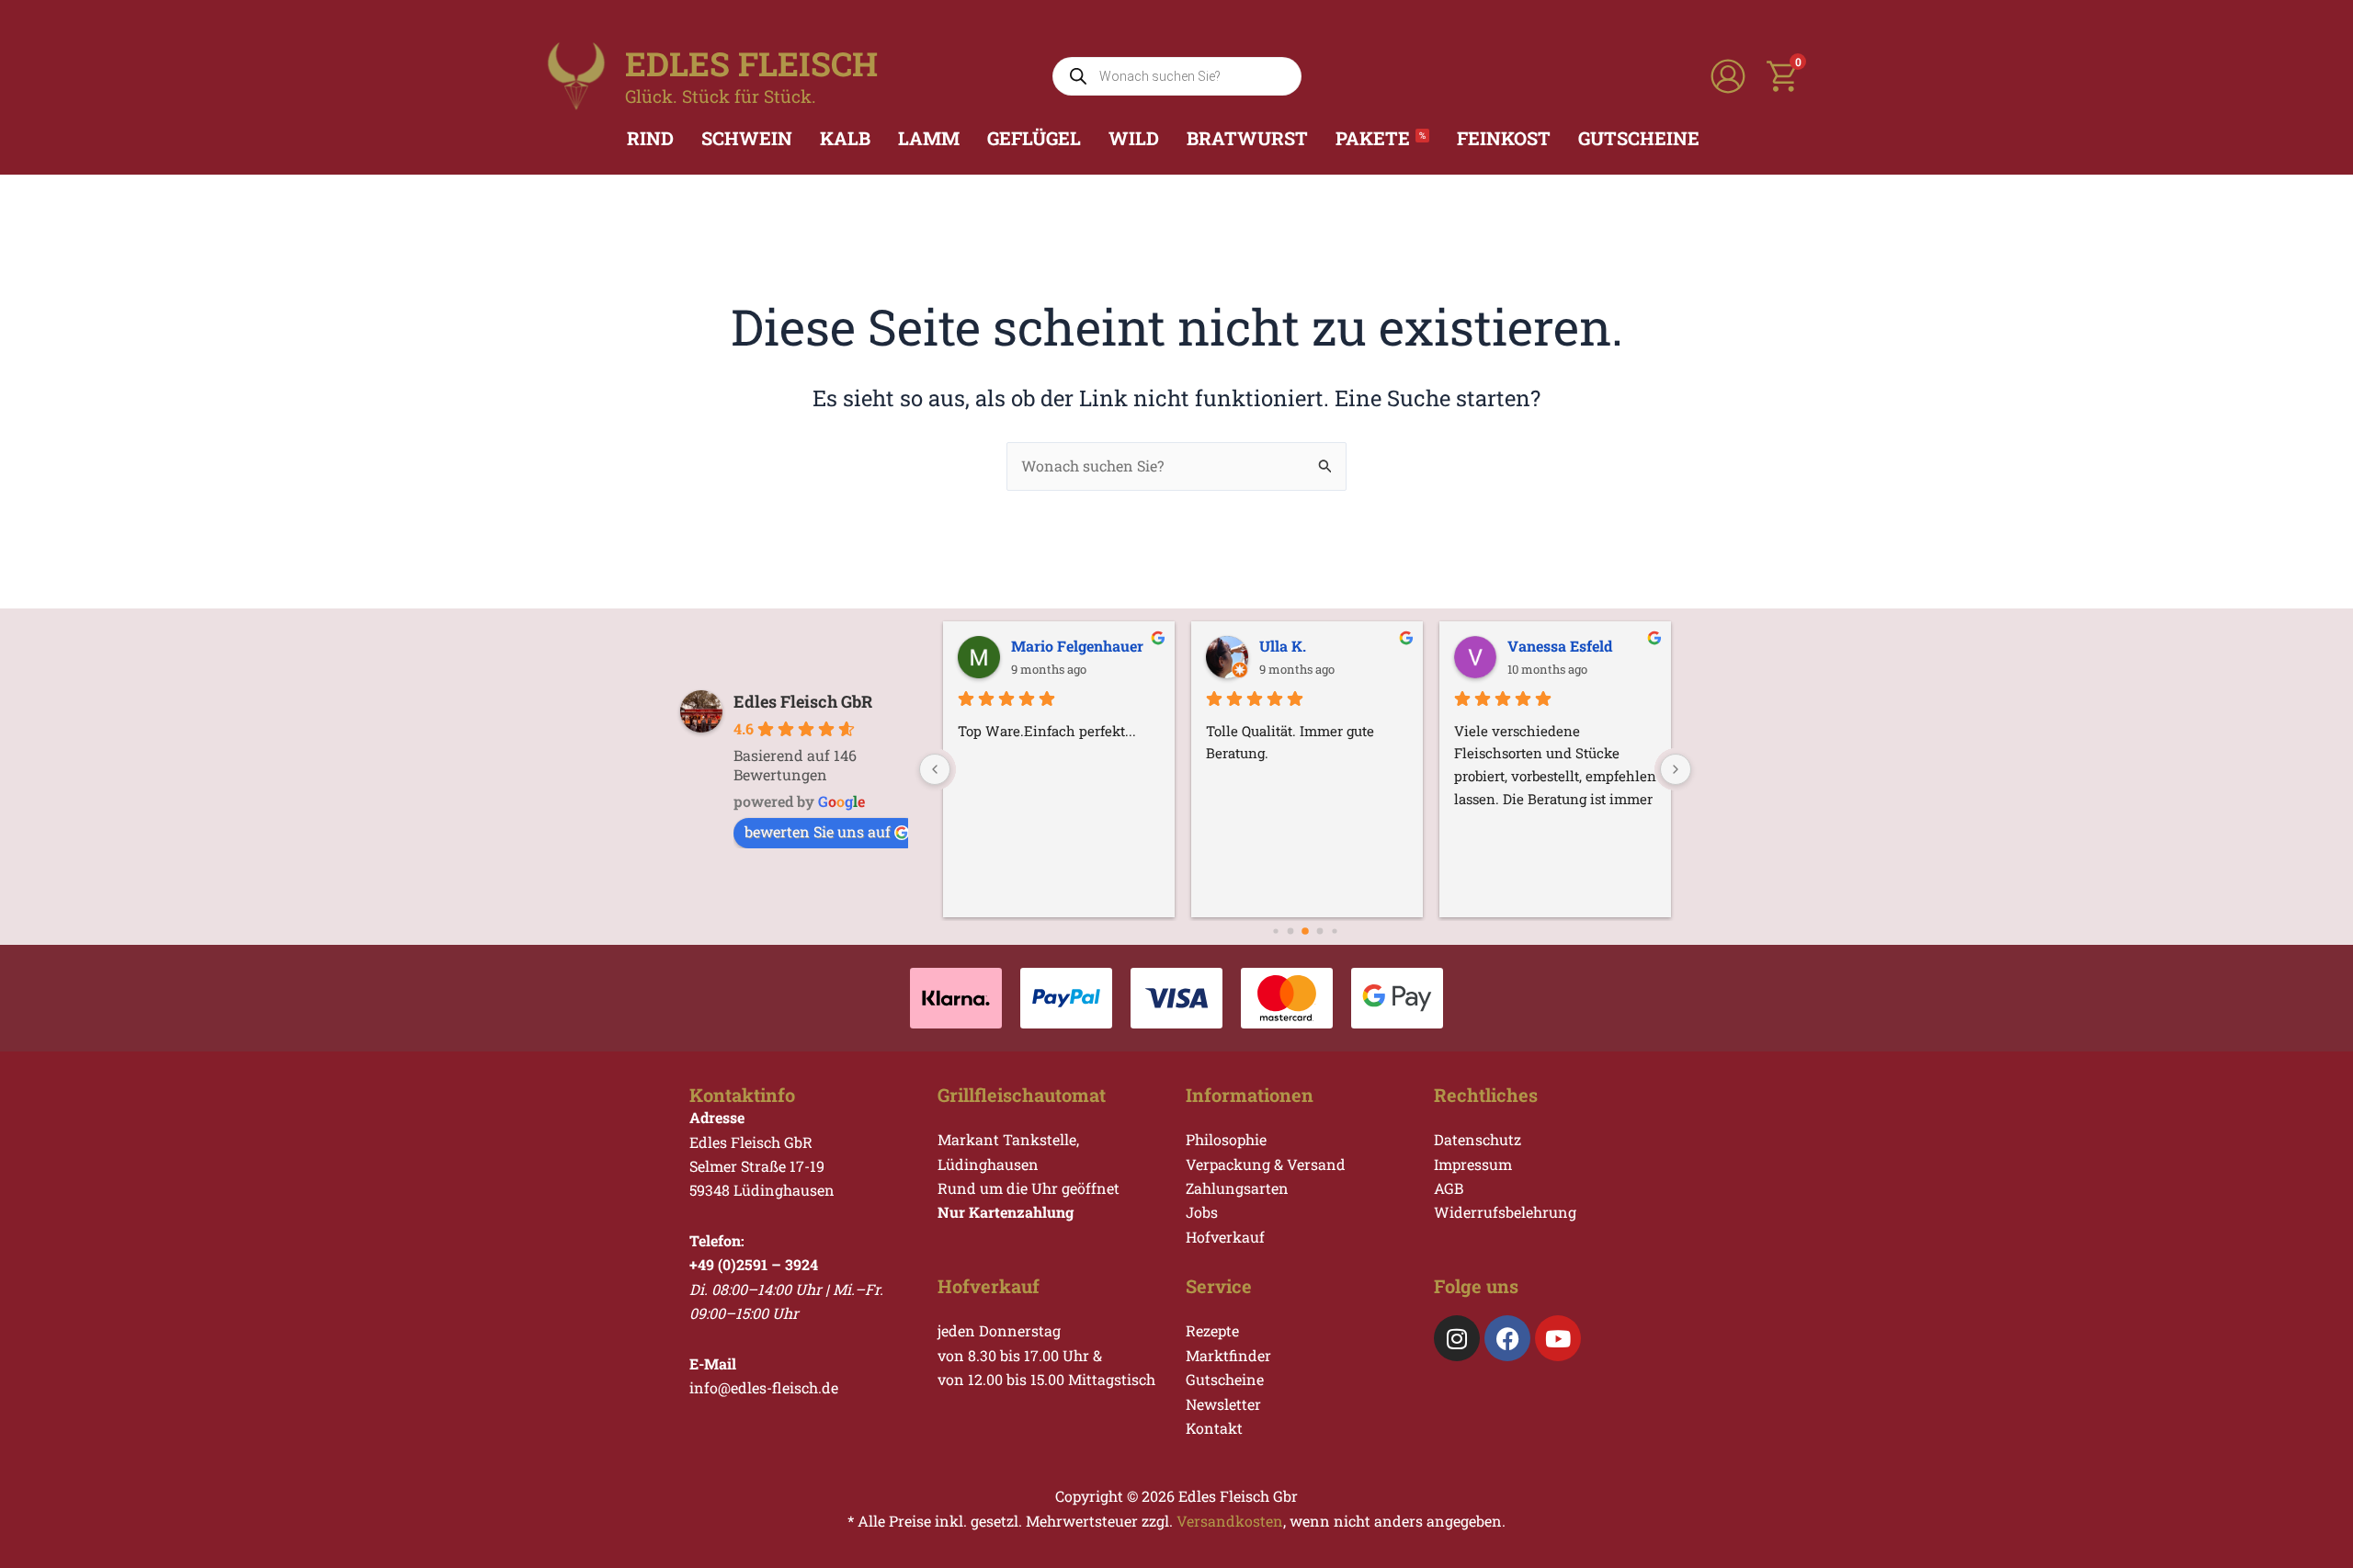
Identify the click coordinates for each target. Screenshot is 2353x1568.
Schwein (747, 138)
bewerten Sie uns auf (818, 831)
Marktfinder (1228, 1355)
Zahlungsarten (1237, 1188)
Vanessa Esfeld (1558, 646)
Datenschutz (1478, 1139)
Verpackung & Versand (1266, 1164)
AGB (1449, 1188)
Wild (1134, 138)
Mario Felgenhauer (1075, 646)
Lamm (929, 138)
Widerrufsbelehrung (1505, 1212)
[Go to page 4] (1320, 931)
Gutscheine (1639, 138)
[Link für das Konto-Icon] (1728, 76)
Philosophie (1226, 1139)
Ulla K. (1281, 646)
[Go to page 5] (1334, 931)
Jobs (1202, 1212)
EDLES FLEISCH (751, 63)
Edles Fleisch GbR (803, 701)
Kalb (845, 138)
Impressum (1473, 1164)
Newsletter (1223, 1404)
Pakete (1381, 138)
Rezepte (1212, 1330)
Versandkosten (1230, 1521)
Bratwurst (1247, 138)
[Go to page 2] (1291, 931)
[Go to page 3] (1305, 931)
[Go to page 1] (1275, 931)
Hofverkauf (1225, 1237)
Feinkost (1504, 138)
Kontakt (1214, 1428)
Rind (650, 138)
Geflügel (1034, 138)
